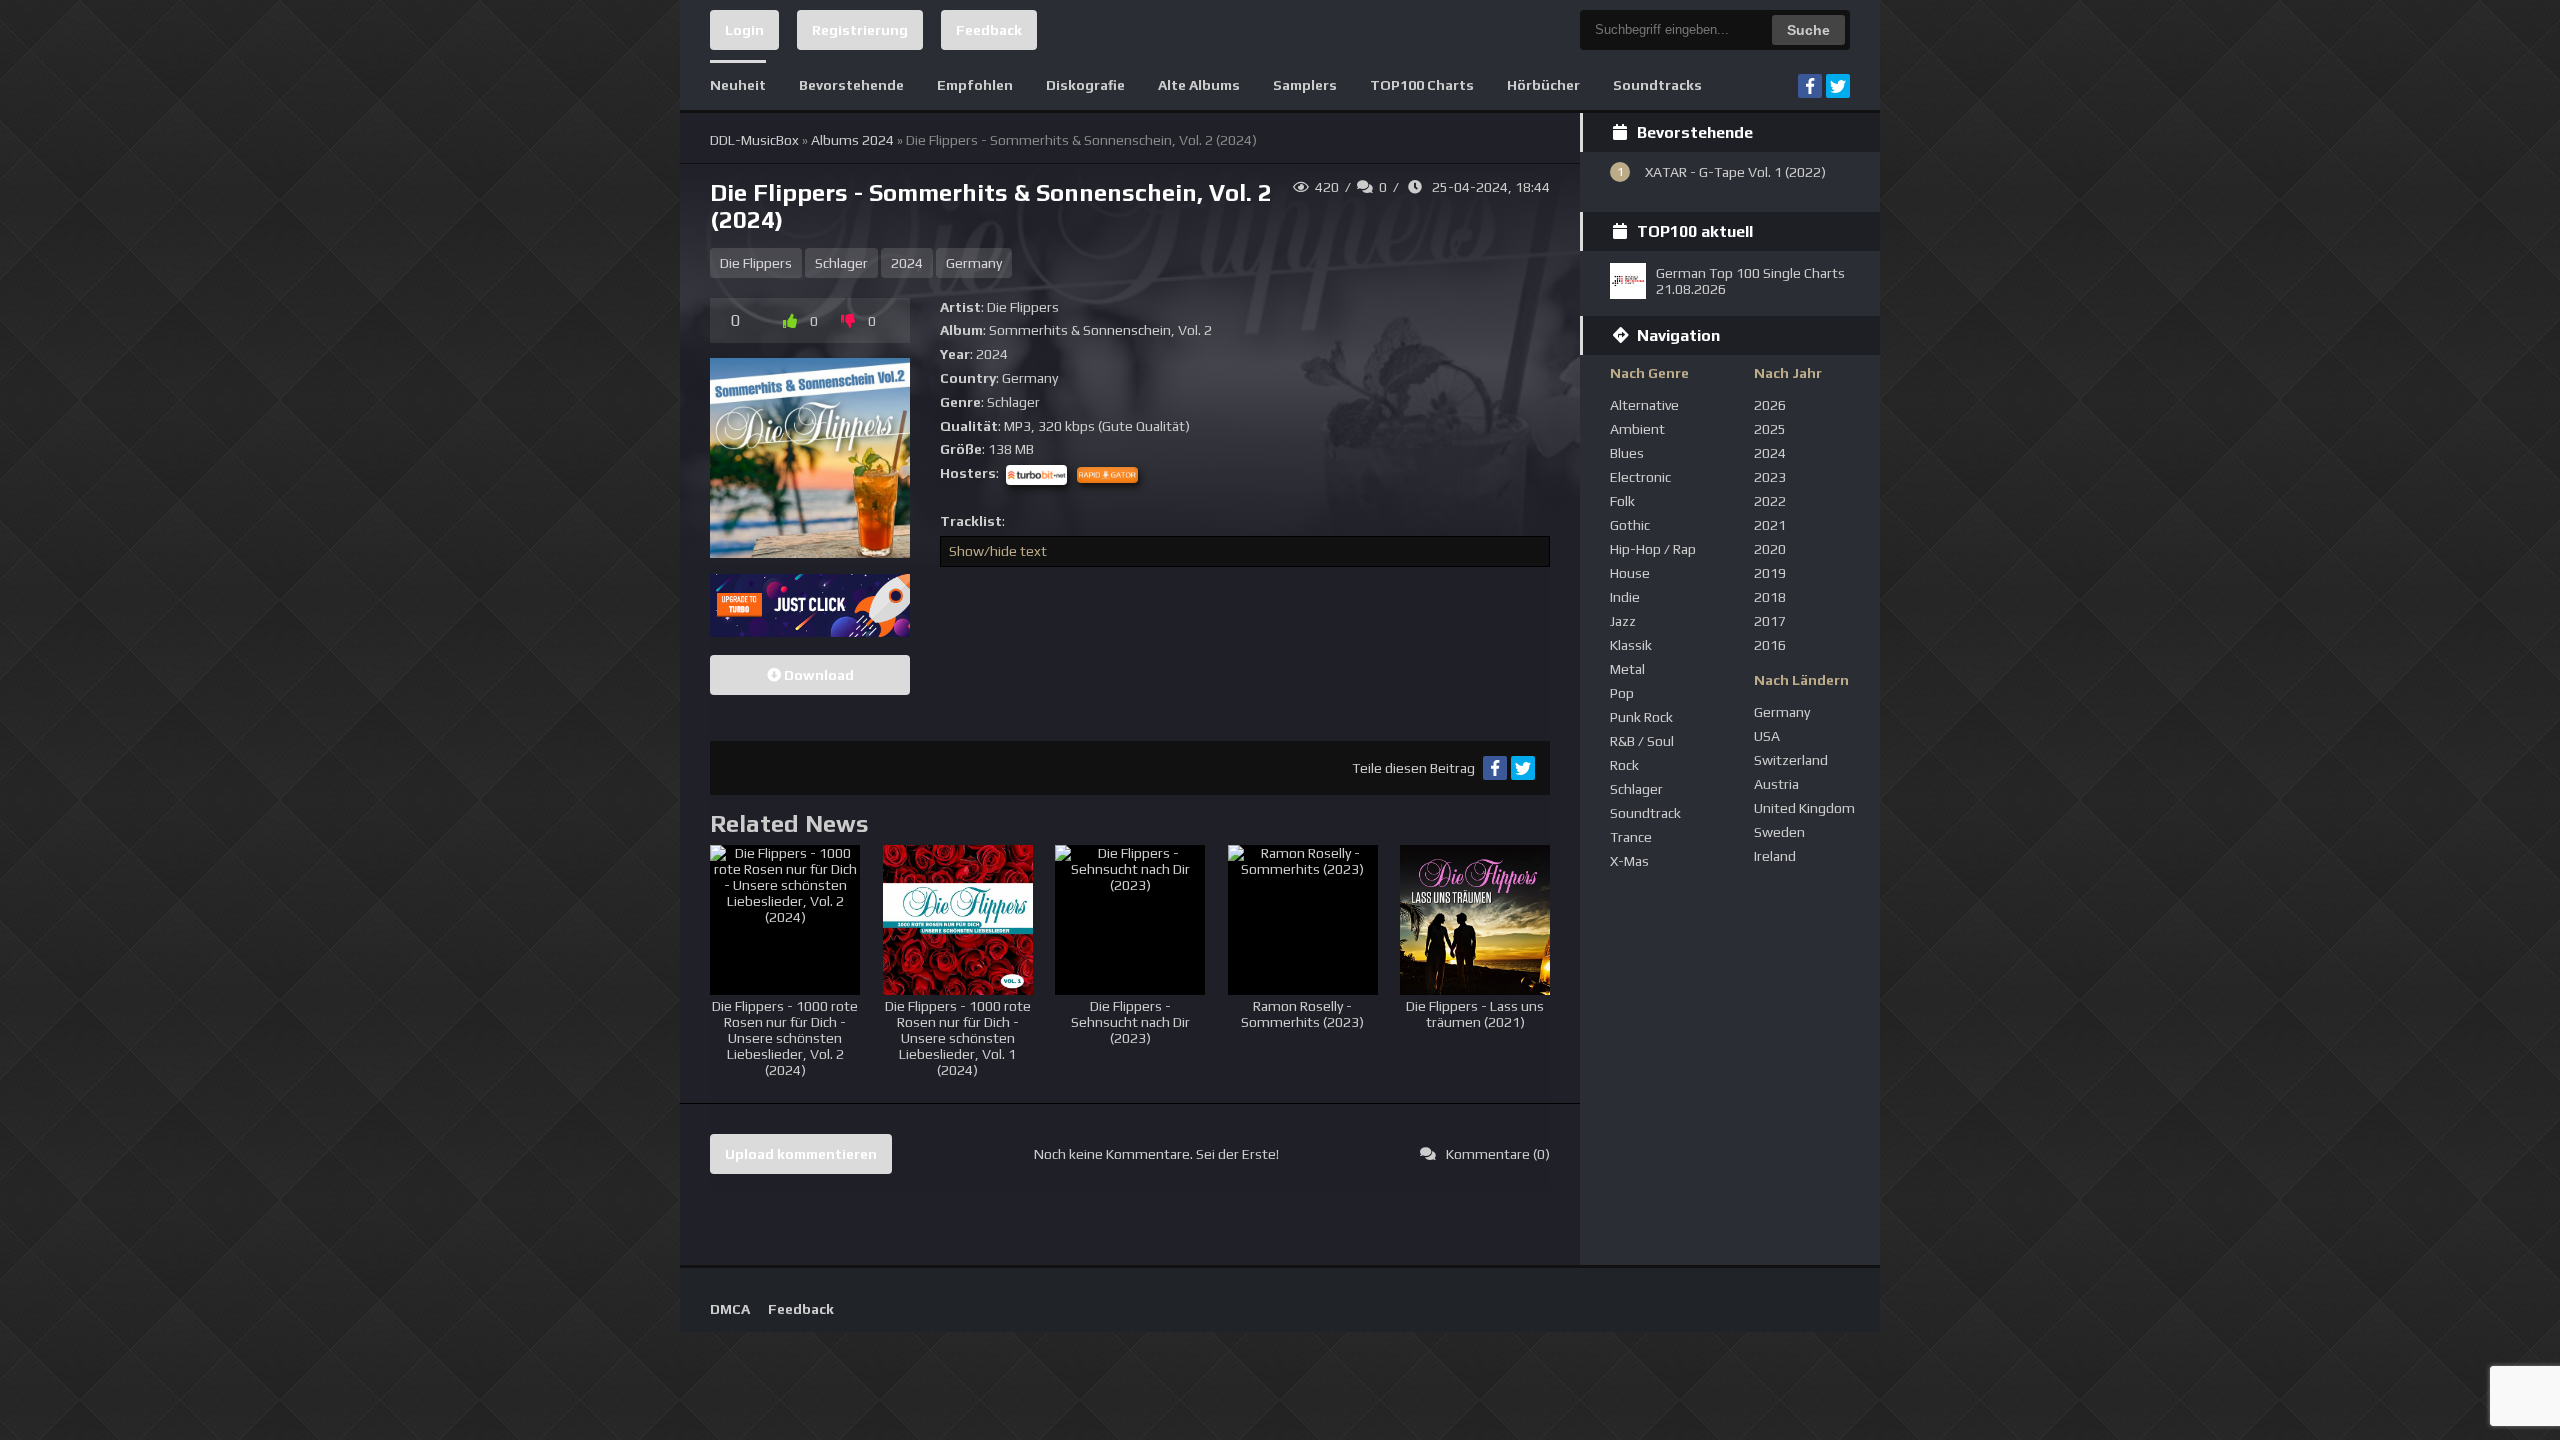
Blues (1627, 453)
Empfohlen (975, 85)
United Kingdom (1804, 808)
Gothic (1630, 525)
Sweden (1779, 832)
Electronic (1640, 477)
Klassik (1631, 645)
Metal (1627, 669)
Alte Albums (1199, 85)
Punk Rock (1641, 717)
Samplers (1305, 85)
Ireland (1775, 856)
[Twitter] (1838, 86)
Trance (1631, 837)
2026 (1770, 405)
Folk (1622, 501)
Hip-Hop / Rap (1653, 549)
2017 (1770, 621)
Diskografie (1085, 85)
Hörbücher (1543, 85)
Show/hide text (998, 551)
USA (1767, 736)
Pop (1622, 693)
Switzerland (1791, 760)
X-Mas (1629, 861)
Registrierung (860, 30)
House (1630, 573)
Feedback (989, 30)
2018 (1770, 597)
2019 (1770, 573)
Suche (1808, 30)
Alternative (1644, 405)
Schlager (841, 263)
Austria (1776, 784)
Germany (974, 263)
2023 (1770, 477)
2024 (907, 263)
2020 (1770, 549)
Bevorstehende (851, 85)
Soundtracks (1657, 85)
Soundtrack (1645, 813)
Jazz (1623, 621)
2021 (1770, 525)
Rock (1624, 765)
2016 (1770, 645)
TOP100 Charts (1422, 85)
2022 (1770, 501)
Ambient (1637, 429)
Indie (1625, 597)
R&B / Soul (1642, 741)
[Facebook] (1810, 86)
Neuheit (738, 85)
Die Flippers (756, 263)
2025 (1770, 429)
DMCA (730, 1309)
